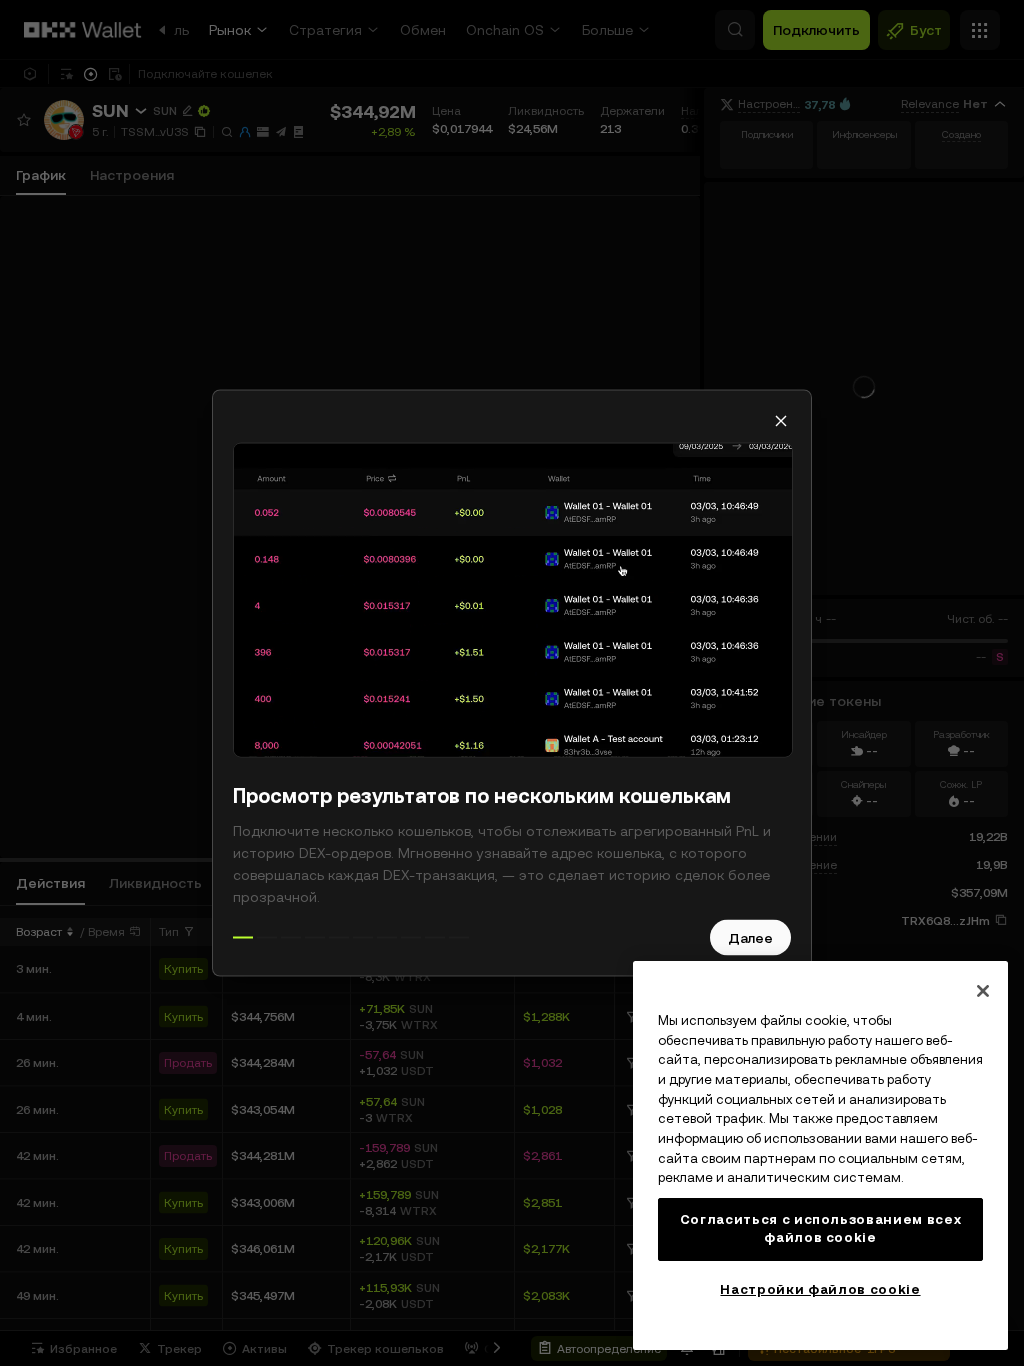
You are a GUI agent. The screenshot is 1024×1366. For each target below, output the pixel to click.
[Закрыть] (983, 991)
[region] (820, 1155)
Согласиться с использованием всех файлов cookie (821, 1228)
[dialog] (512, 683)
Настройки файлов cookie (820, 1289)
